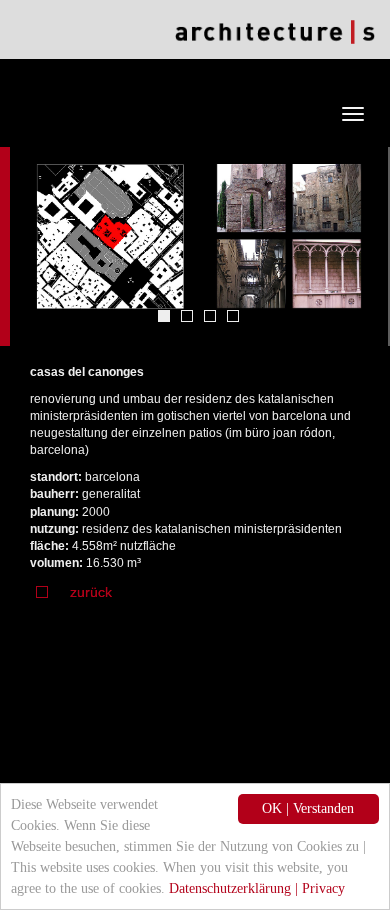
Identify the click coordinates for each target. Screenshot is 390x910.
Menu (292, 114)
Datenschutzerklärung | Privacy (257, 888)
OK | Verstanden (308, 808)
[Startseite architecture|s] (275, 31)
